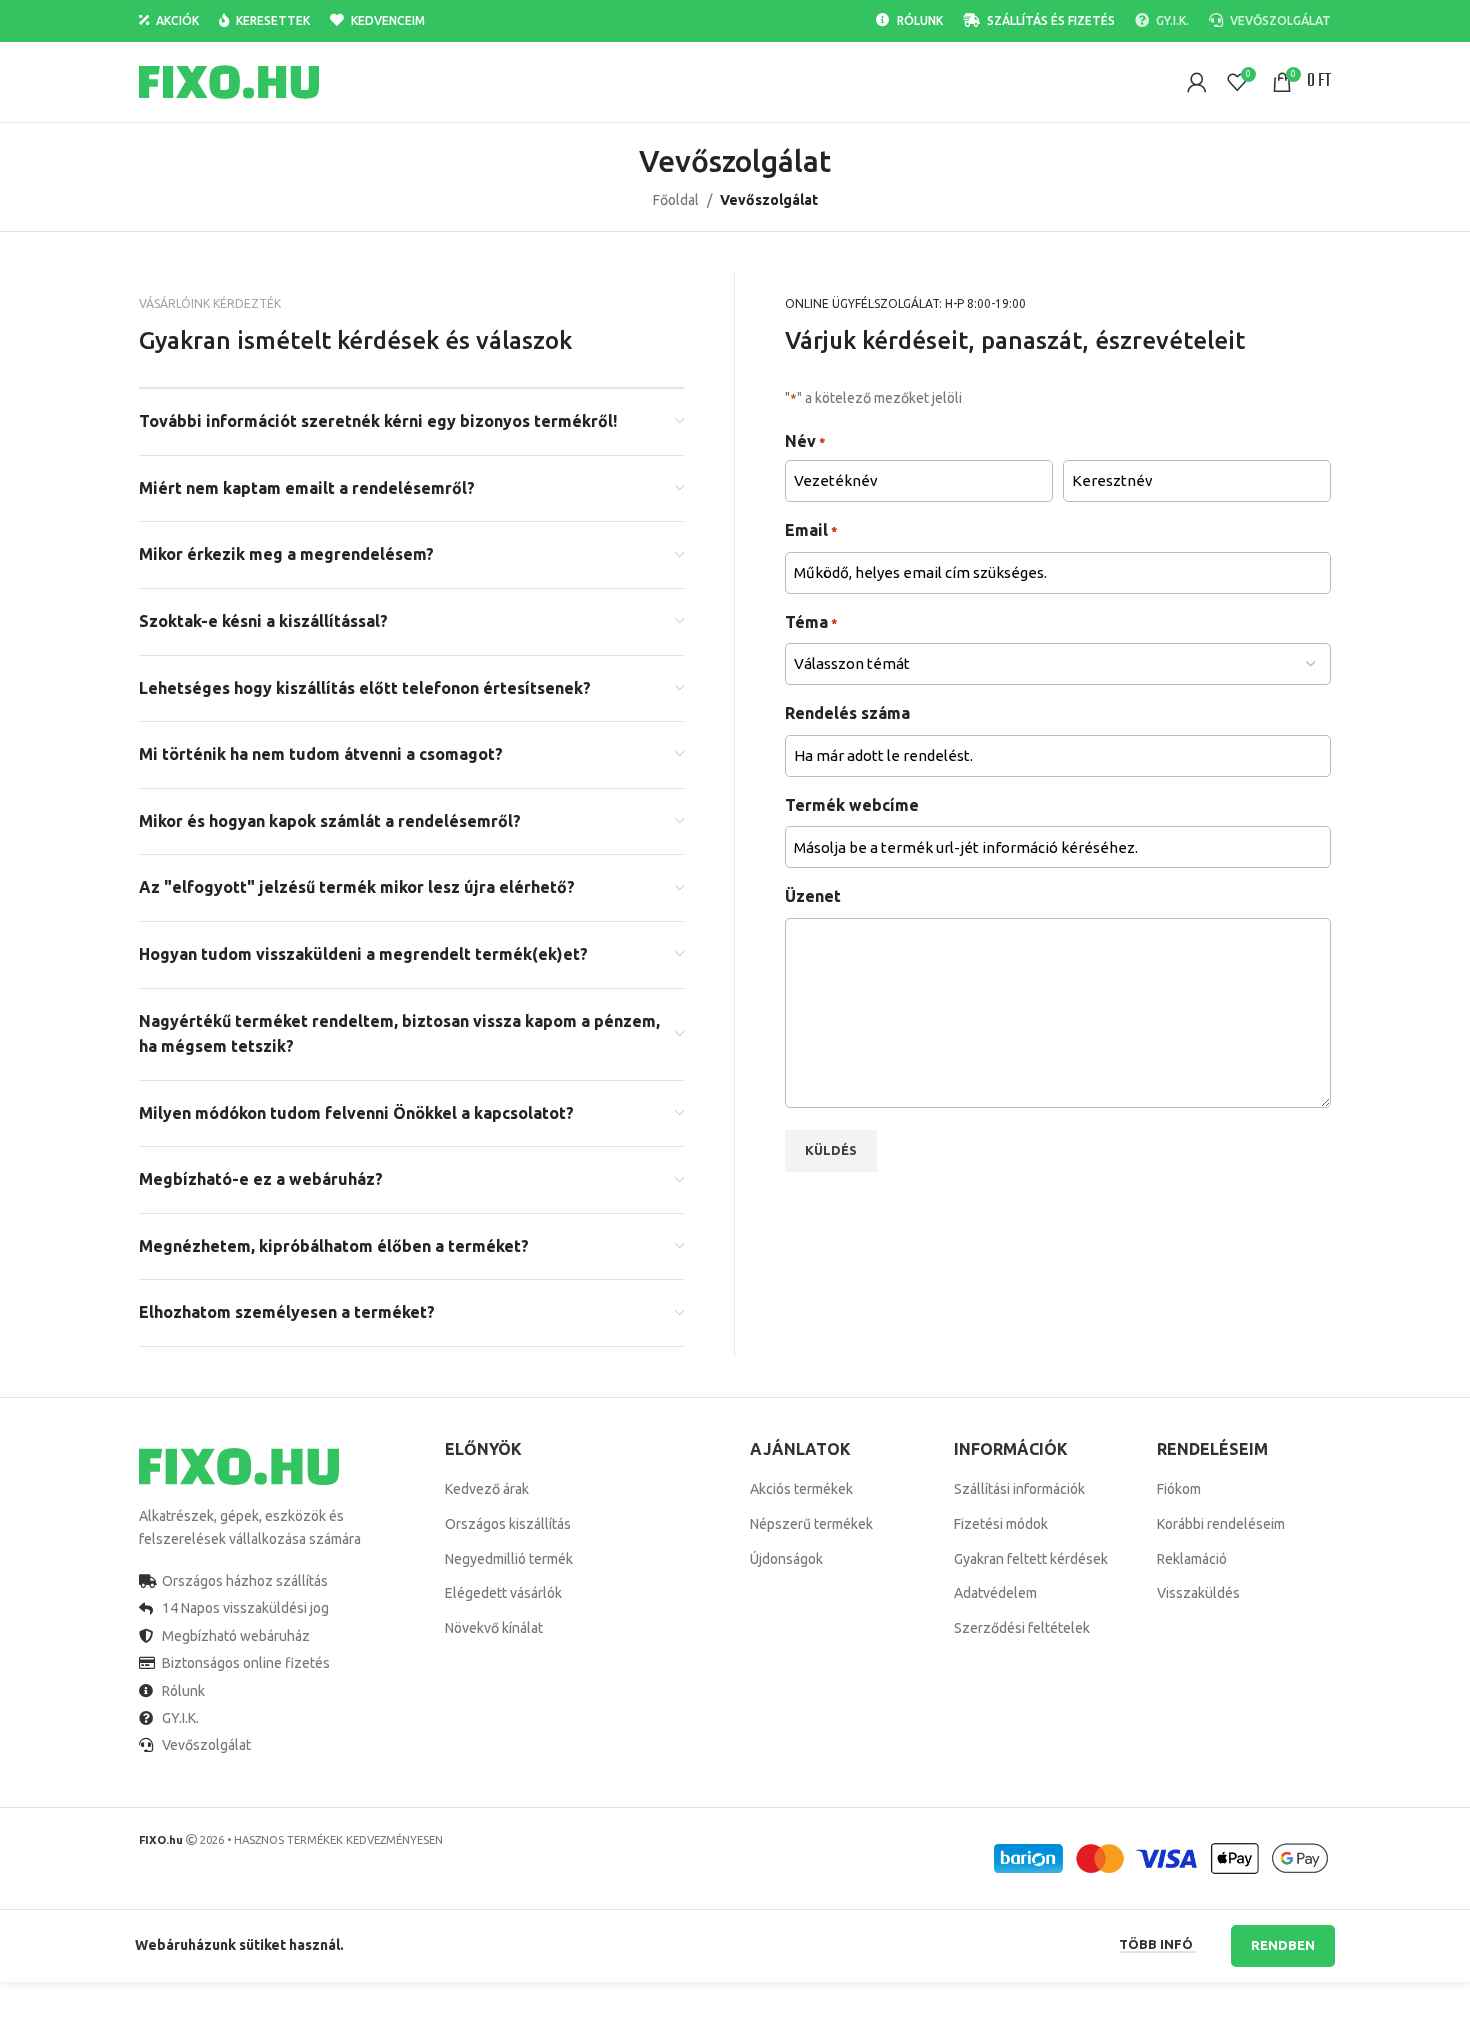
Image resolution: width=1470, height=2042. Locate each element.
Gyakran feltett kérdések (1031, 1559)
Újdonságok (786, 1559)
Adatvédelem (995, 1593)
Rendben (1283, 1945)
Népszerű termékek (811, 1524)
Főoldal (676, 200)
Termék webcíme (852, 805)
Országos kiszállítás (508, 1524)
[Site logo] (229, 81)
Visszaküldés (1198, 1593)
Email (811, 530)
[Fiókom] (1197, 82)
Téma (811, 622)
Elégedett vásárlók (503, 1593)
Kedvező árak (487, 1489)
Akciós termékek (801, 1489)
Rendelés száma (847, 713)
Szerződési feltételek (1022, 1628)
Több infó (1157, 1944)
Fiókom (1179, 1489)
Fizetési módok (1001, 1524)
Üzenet (813, 896)
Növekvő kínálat (494, 1628)
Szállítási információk (1019, 1489)
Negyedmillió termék (509, 1559)
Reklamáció (1192, 1559)
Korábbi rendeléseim (1221, 1524)
